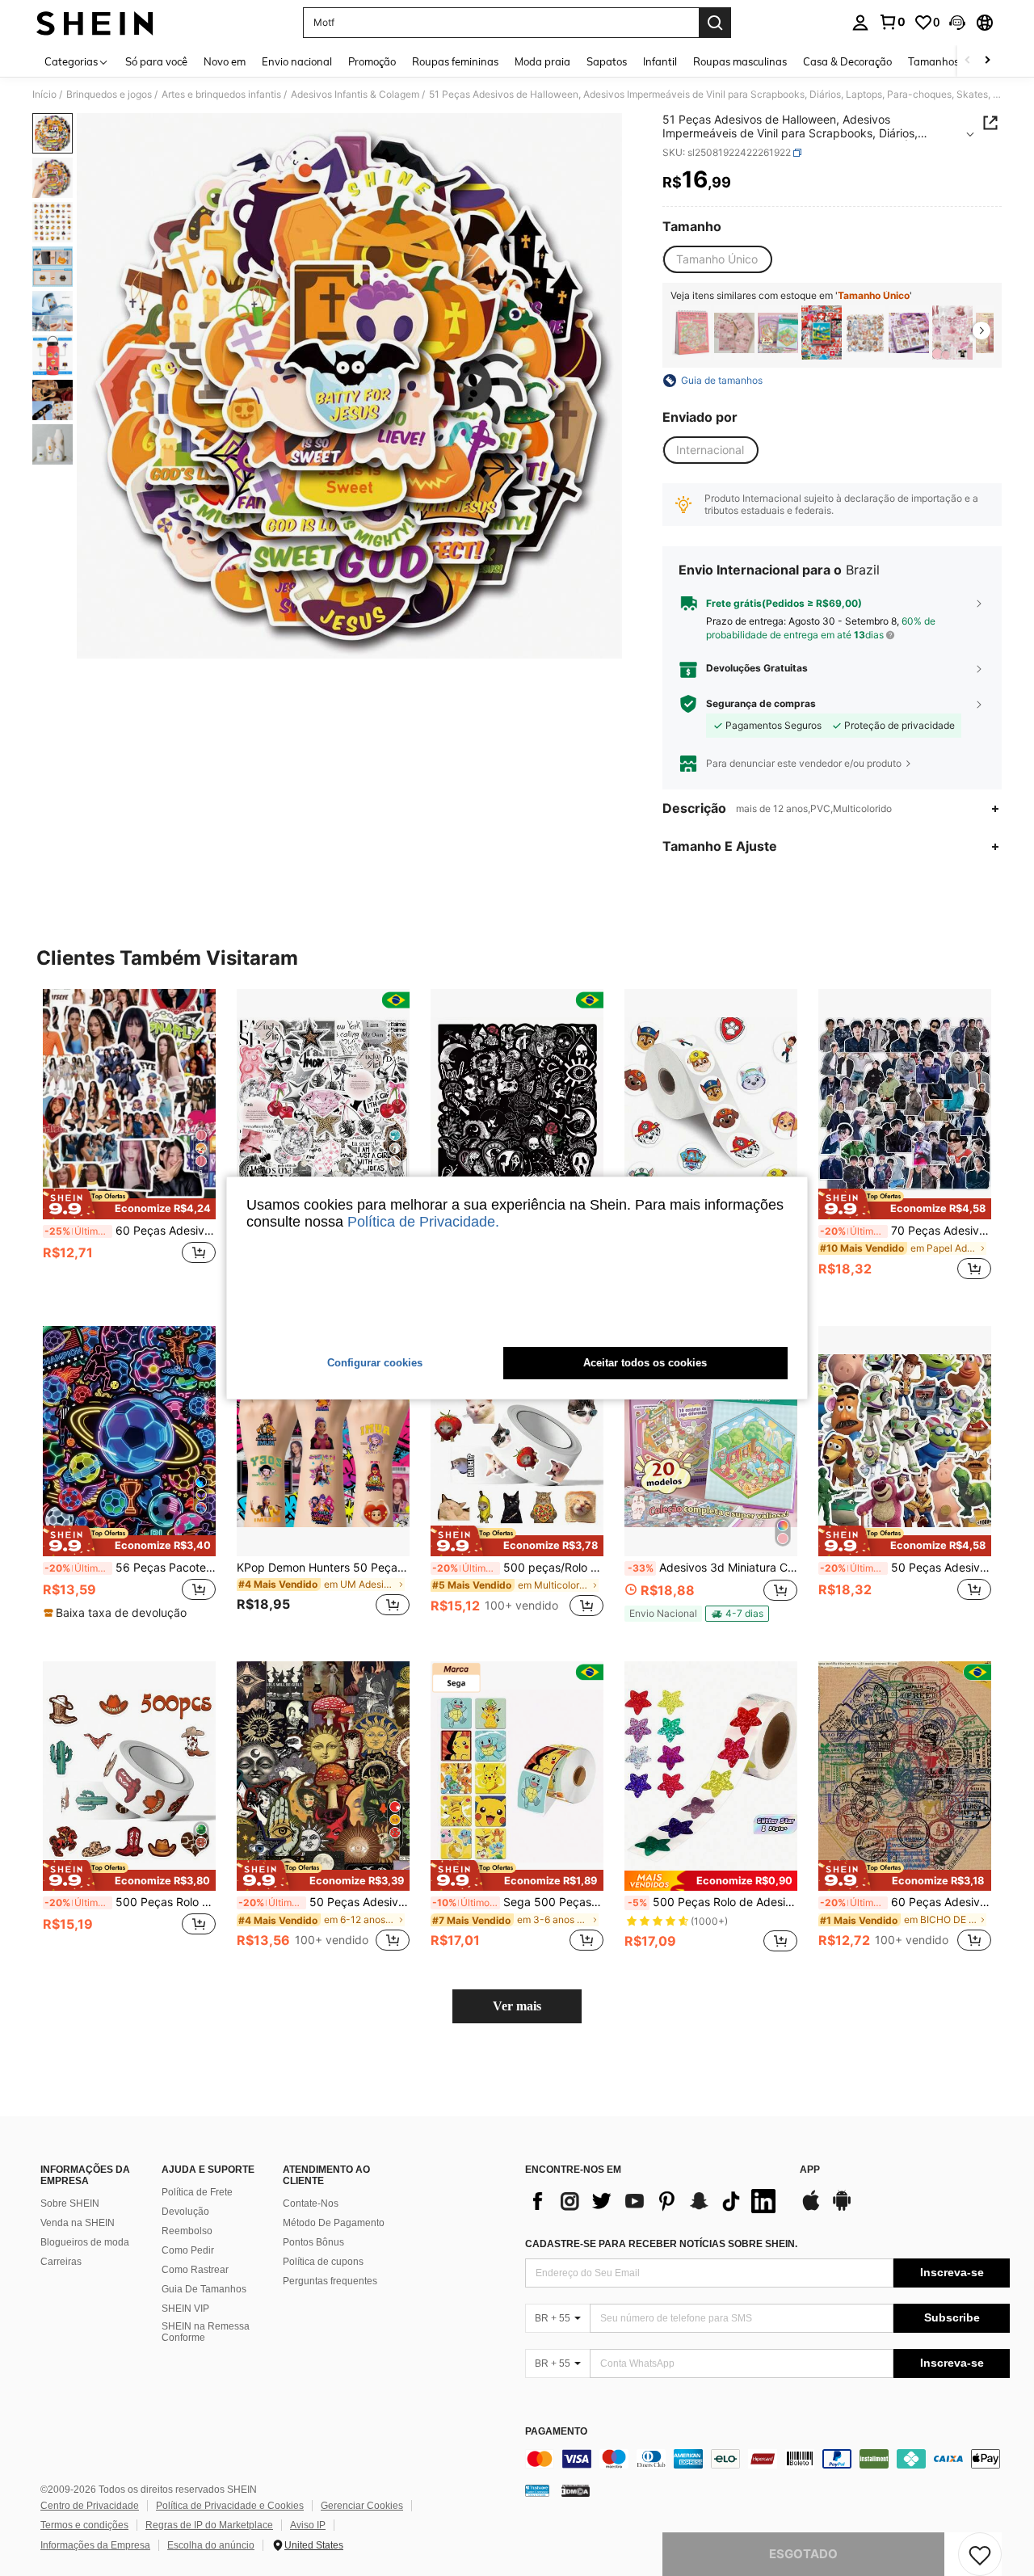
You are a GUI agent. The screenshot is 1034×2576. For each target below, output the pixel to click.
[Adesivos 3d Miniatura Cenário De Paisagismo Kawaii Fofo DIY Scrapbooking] (778, 333)
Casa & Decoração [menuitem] (847, 61)
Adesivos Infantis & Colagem (355, 95)
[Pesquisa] (715, 23)
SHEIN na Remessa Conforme (206, 2332)
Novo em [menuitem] (225, 61)
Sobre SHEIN (70, 2203)
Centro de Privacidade (90, 2506)
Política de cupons (323, 2262)
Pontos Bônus (313, 2242)
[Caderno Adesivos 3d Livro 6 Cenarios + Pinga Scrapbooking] (691, 333)
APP (810, 2170)
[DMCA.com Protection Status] (576, 2490)
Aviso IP (308, 2525)
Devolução (185, 2212)
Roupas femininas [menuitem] (455, 61)
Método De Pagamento (334, 2223)
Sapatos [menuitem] (607, 61)
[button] (957, 23)
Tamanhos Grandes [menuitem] (956, 61)
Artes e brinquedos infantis (221, 95)
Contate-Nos (311, 2203)
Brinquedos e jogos (109, 95)
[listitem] (691, 333)
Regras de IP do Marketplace (209, 2525)
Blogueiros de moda (85, 2242)
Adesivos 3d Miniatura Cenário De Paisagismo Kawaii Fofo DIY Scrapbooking (712, 1568)
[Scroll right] (987, 61)
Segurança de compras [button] (761, 704)
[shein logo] (95, 23)
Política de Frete (197, 2192)
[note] (129, 1204)
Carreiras (61, 2262)
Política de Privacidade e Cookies (230, 2506)
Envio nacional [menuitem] (297, 61)
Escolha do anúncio (211, 2545)
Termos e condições (84, 2525)
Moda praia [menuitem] (542, 61)
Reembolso (187, 2231)
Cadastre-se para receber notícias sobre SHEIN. (661, 2244)
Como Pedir (188, 2250)
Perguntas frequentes (330, 2281)
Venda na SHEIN (78, 2223)
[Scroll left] (968, 61)
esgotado (803, 2554)
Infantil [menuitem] (660, 61)
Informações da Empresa (95, 2545)
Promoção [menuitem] (372, 61)
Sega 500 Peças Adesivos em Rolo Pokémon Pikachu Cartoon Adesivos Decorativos (518, 1902)
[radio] (717, 259)
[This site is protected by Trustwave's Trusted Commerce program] (537, 2490)
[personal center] (860, 23)
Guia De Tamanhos (204, 2289)
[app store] (811, 2208)
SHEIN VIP (185, 2309)
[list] (654, 2201)
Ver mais (517, 2006)
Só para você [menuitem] (156, 61)
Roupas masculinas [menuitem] (740, 61)
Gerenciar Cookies (362, 2506)
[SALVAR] (980, 2554)
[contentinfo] (767, 2459)
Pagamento (556, 2432)
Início (44, 95)
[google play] (842, 2208)
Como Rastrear (195, 2270)
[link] (892, 22)
